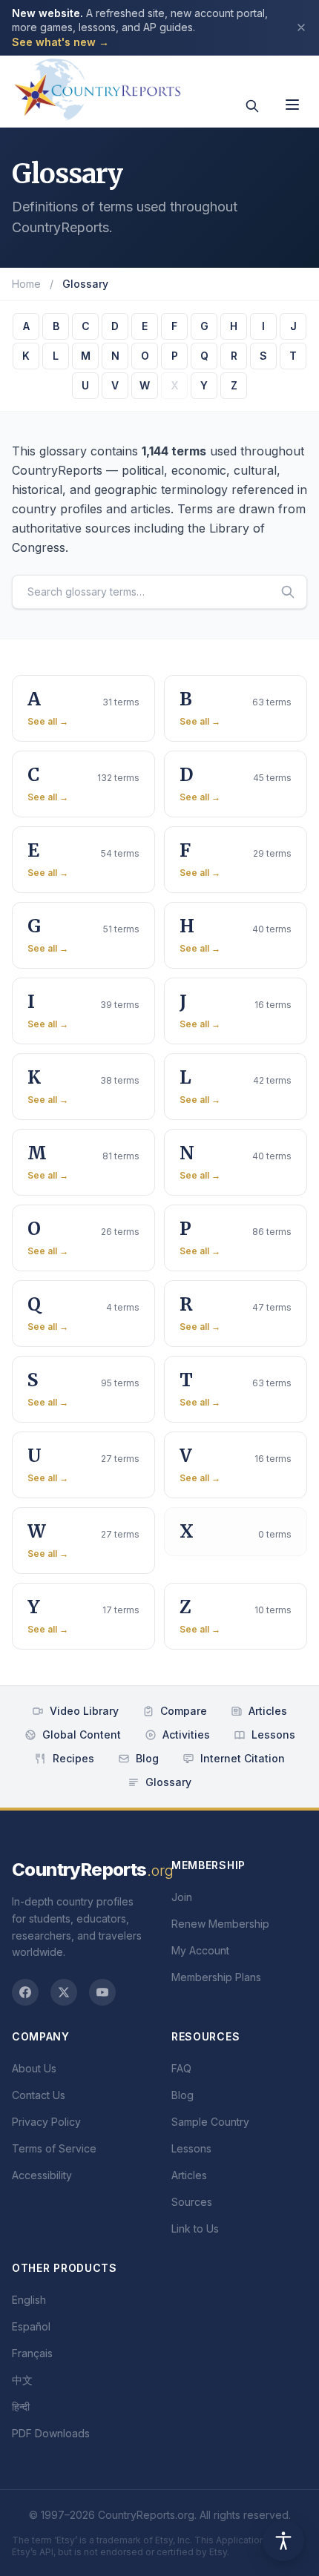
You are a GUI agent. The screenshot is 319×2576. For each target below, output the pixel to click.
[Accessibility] (283, 2540)
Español (31, 2326)
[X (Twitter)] (64, 1992)
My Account (200, 1950)
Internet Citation (243, 1758)
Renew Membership (220, 1924)
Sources (192, 2202)
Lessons (273, 1735)
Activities (186, 1735)
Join (182, 1897)
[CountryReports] (97, 85)
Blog (147, 1758)
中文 (22, 2380)
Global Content (82, 1735)
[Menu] (292, 105)
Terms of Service (54, 2148)
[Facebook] (25, 1992)
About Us (34, 2068)
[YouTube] (102, 1992)
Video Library (84, 1711)
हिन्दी (21, 2407)
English (29, 2300)
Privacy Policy (46, 2122)
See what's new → (60, 42)
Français (32, 2353)
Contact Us (39, 2095)
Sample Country (210, 2122)
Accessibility (42, 2175)
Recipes (73, 1758)
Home (26, 284)
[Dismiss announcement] (301, 27)
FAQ (181, 2068)
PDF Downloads (51, 2433)
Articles (268, 1711)
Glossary (168, 1782)
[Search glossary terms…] (288, 592)
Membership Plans (216, 1977)
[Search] (252, 106)
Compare (184, 1711)
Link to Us (195, 2229)
